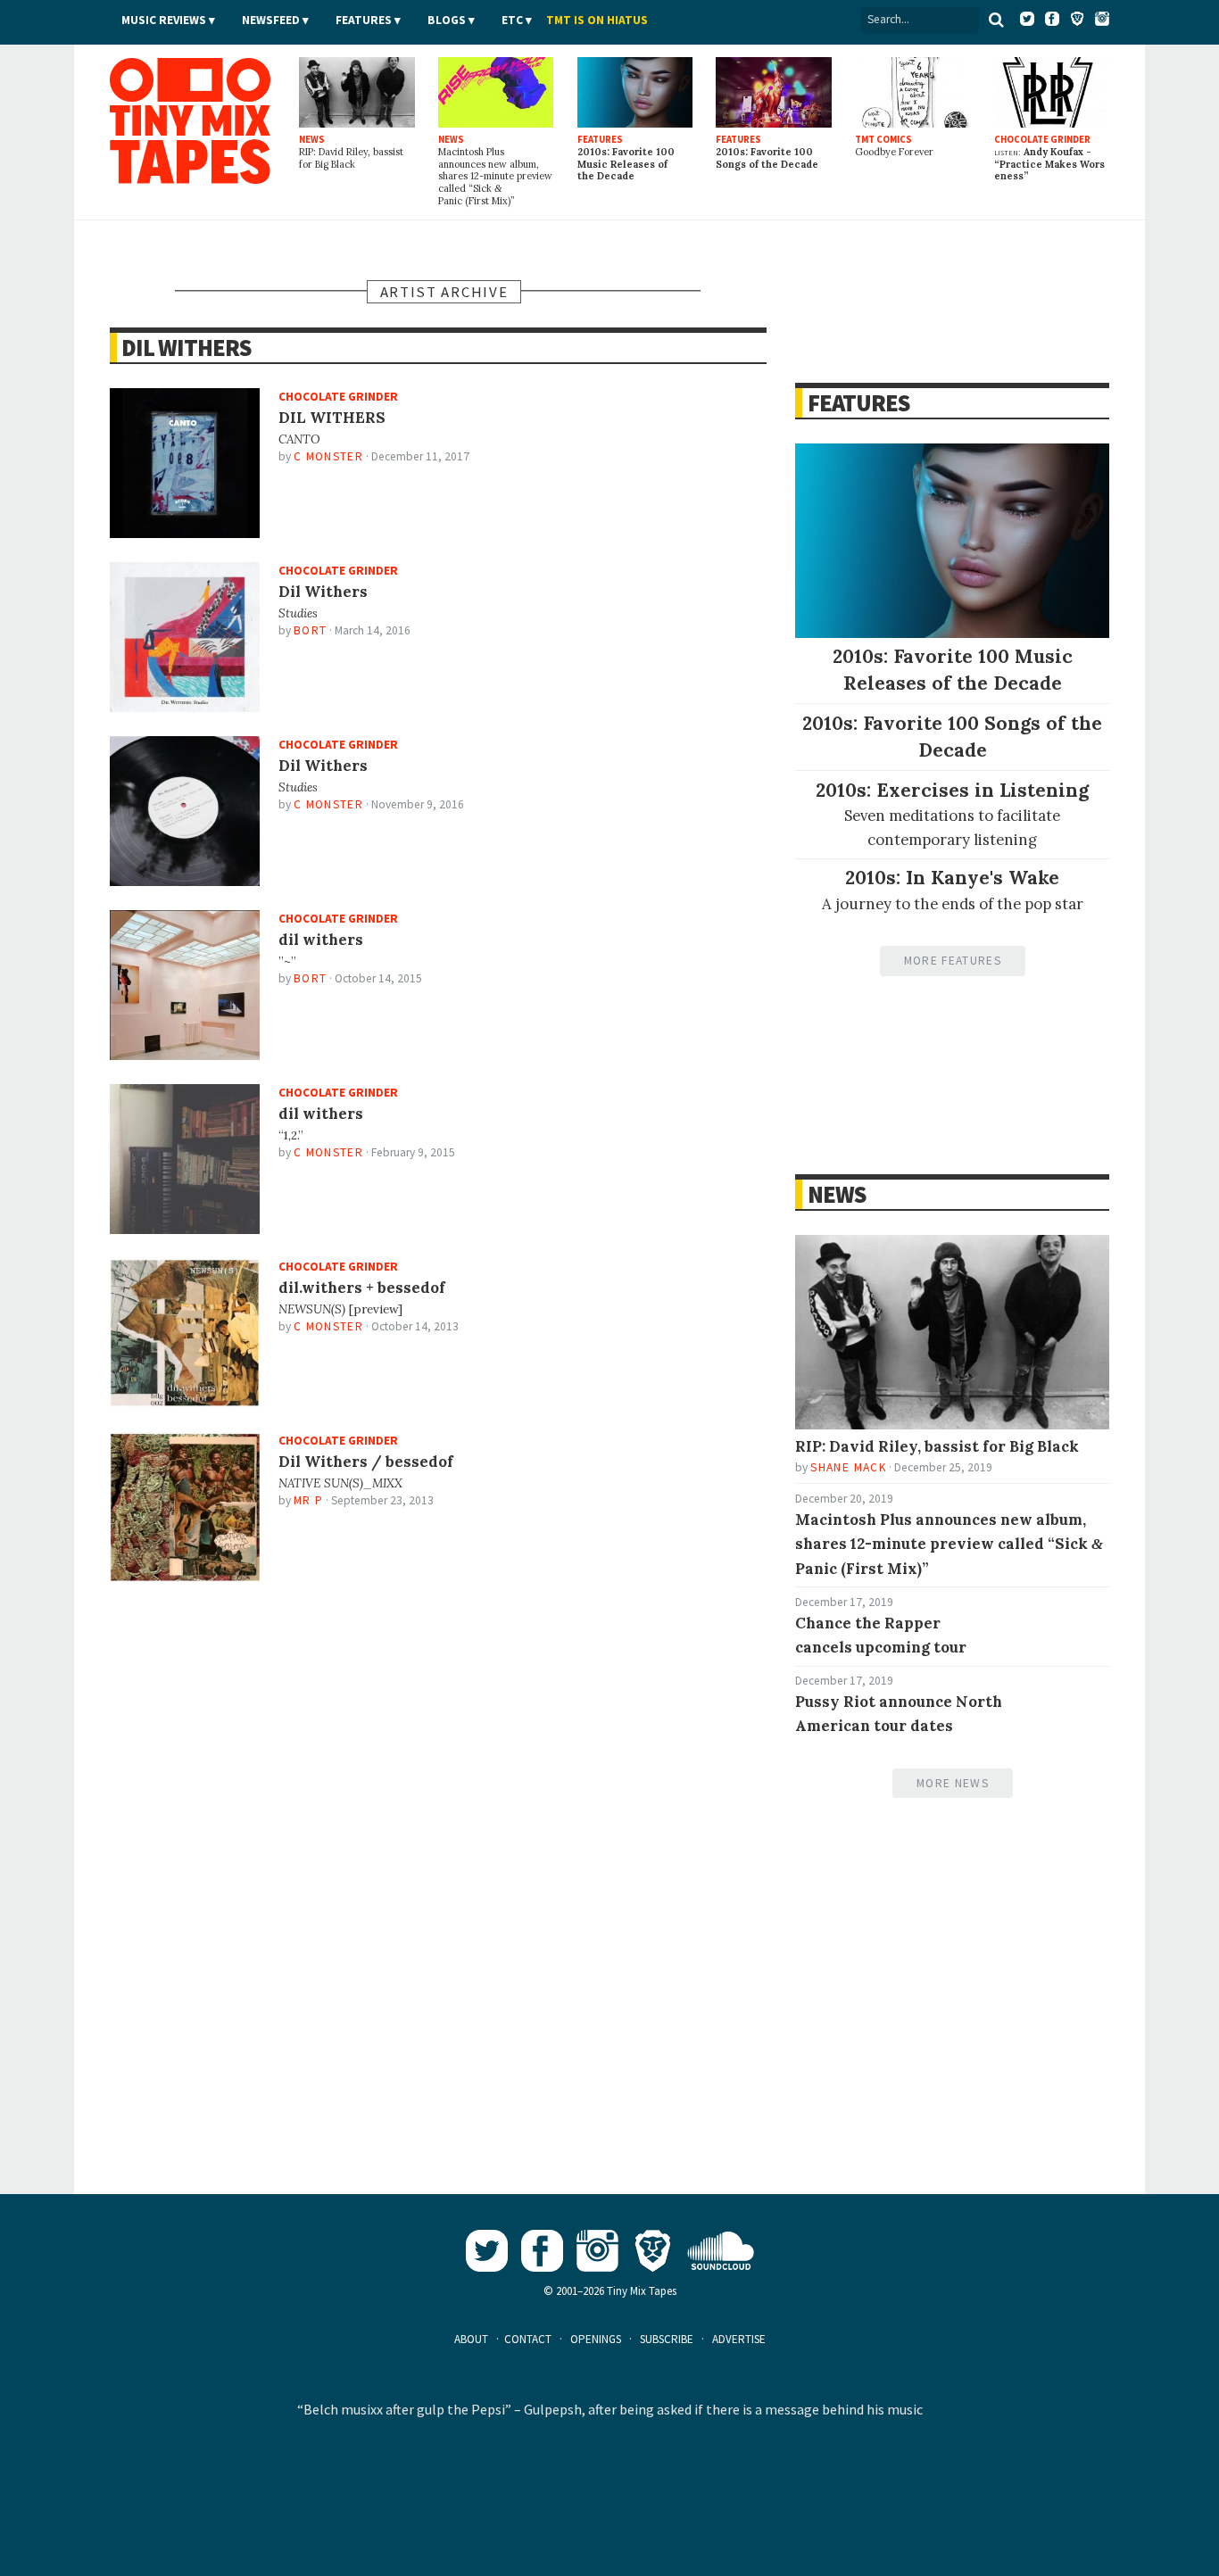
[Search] (996, 20)
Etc (512, 20)
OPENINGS (596, 2339)
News (836, 1194)
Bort (310, 630)
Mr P (308, 1500)
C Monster (328, 456)
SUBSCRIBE (667, 2339)
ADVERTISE (739, 2339)
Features (364, 20)
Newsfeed (271, 20)
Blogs (447, 20)
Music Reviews (164, 20)
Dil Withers (186, 348)
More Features (953, 961)
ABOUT (471, 2339)
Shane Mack (848, 1467)
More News (953, 1783)
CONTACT (528, 2339)
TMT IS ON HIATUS (597, 20)
